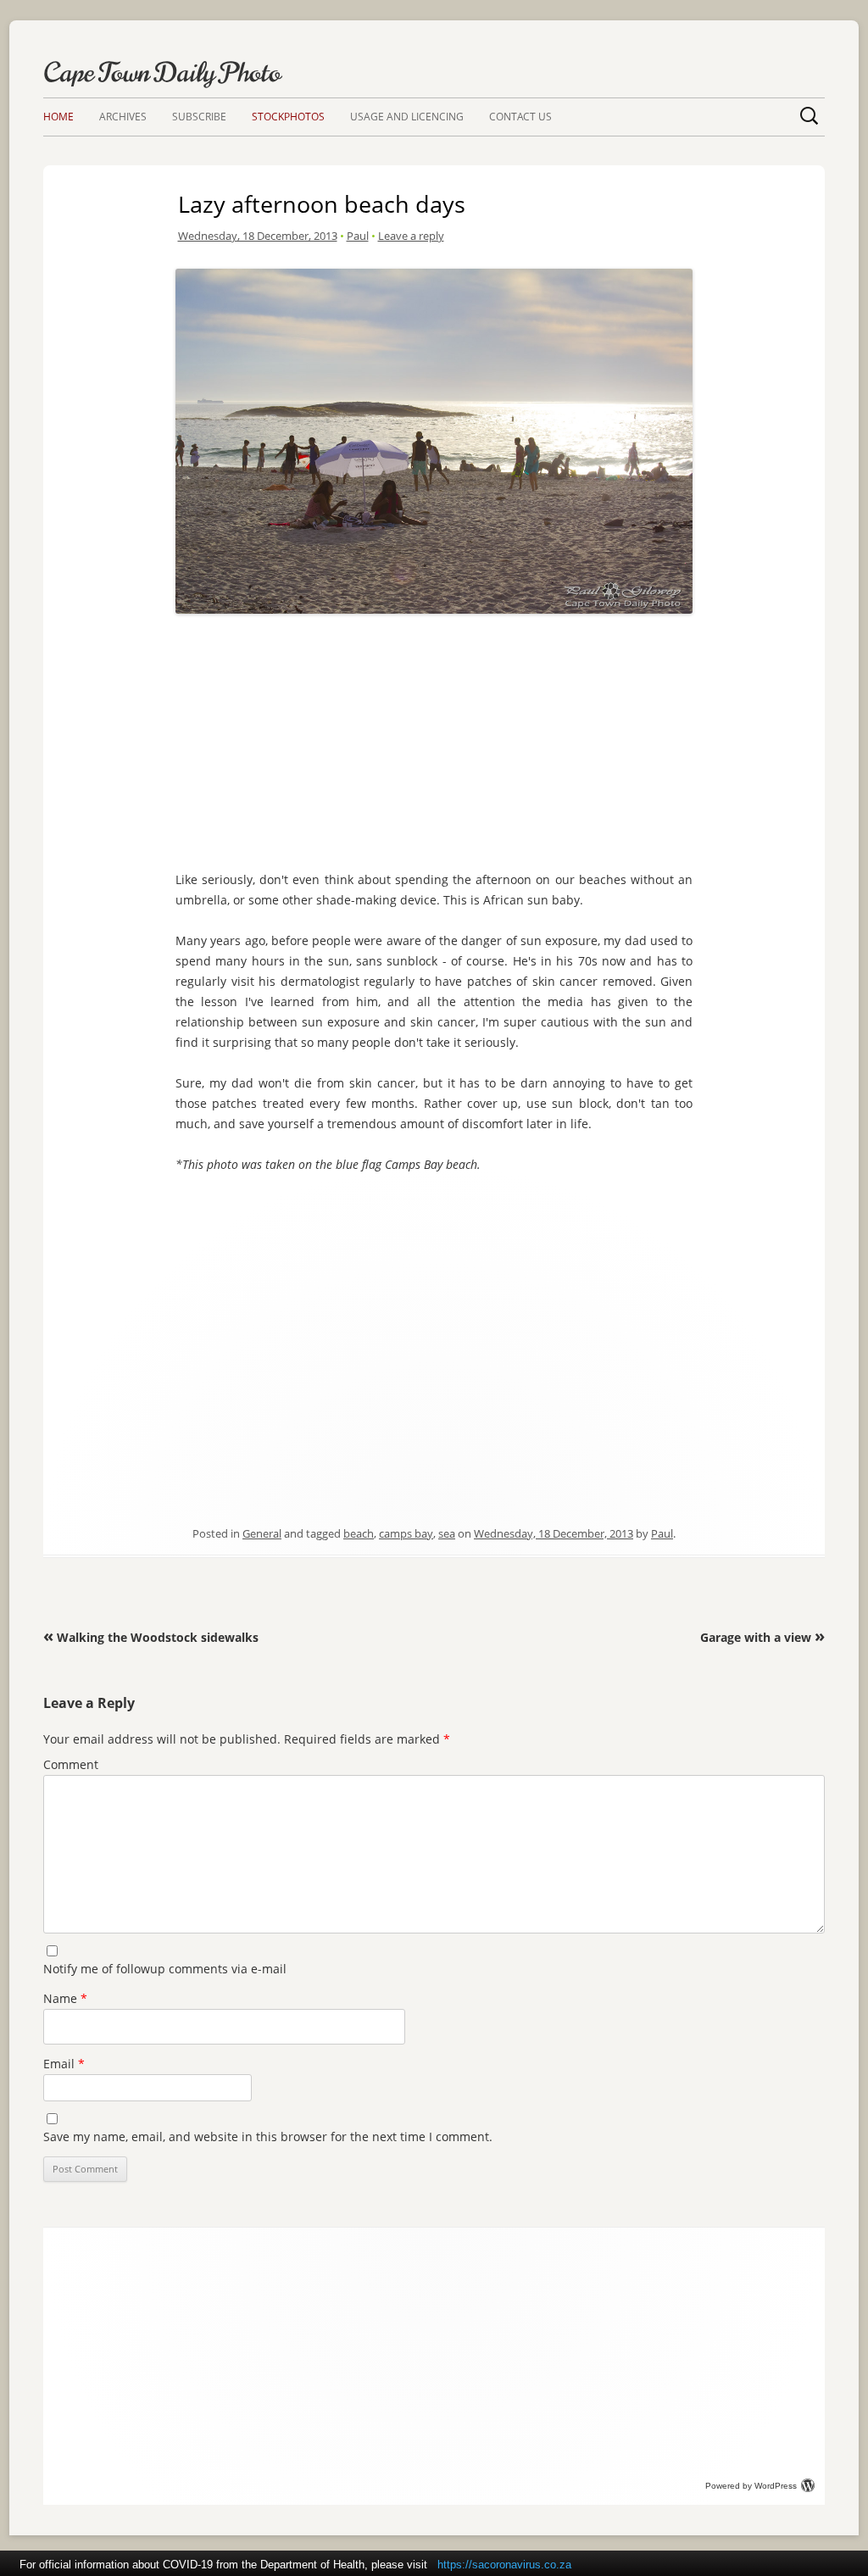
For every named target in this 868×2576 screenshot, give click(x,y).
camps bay (406, 1533)
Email (64, 2064)
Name (65, 1998)
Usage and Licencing (407, 117)
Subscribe (199, 117)
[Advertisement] (434, 738)
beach (359, 1533)
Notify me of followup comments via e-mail (165, 1969)
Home (58, 117)
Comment (71, 1764)
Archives (123, 117)
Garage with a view (762, 1637)
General (262, 1533)
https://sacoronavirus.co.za (504, 2565)
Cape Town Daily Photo (162, 72)
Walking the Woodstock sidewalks (151, 1637)
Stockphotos (288, 117)
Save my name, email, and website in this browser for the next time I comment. (268, 2136)
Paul (358, 236)
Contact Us (520, 117)
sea (447, 1533)
